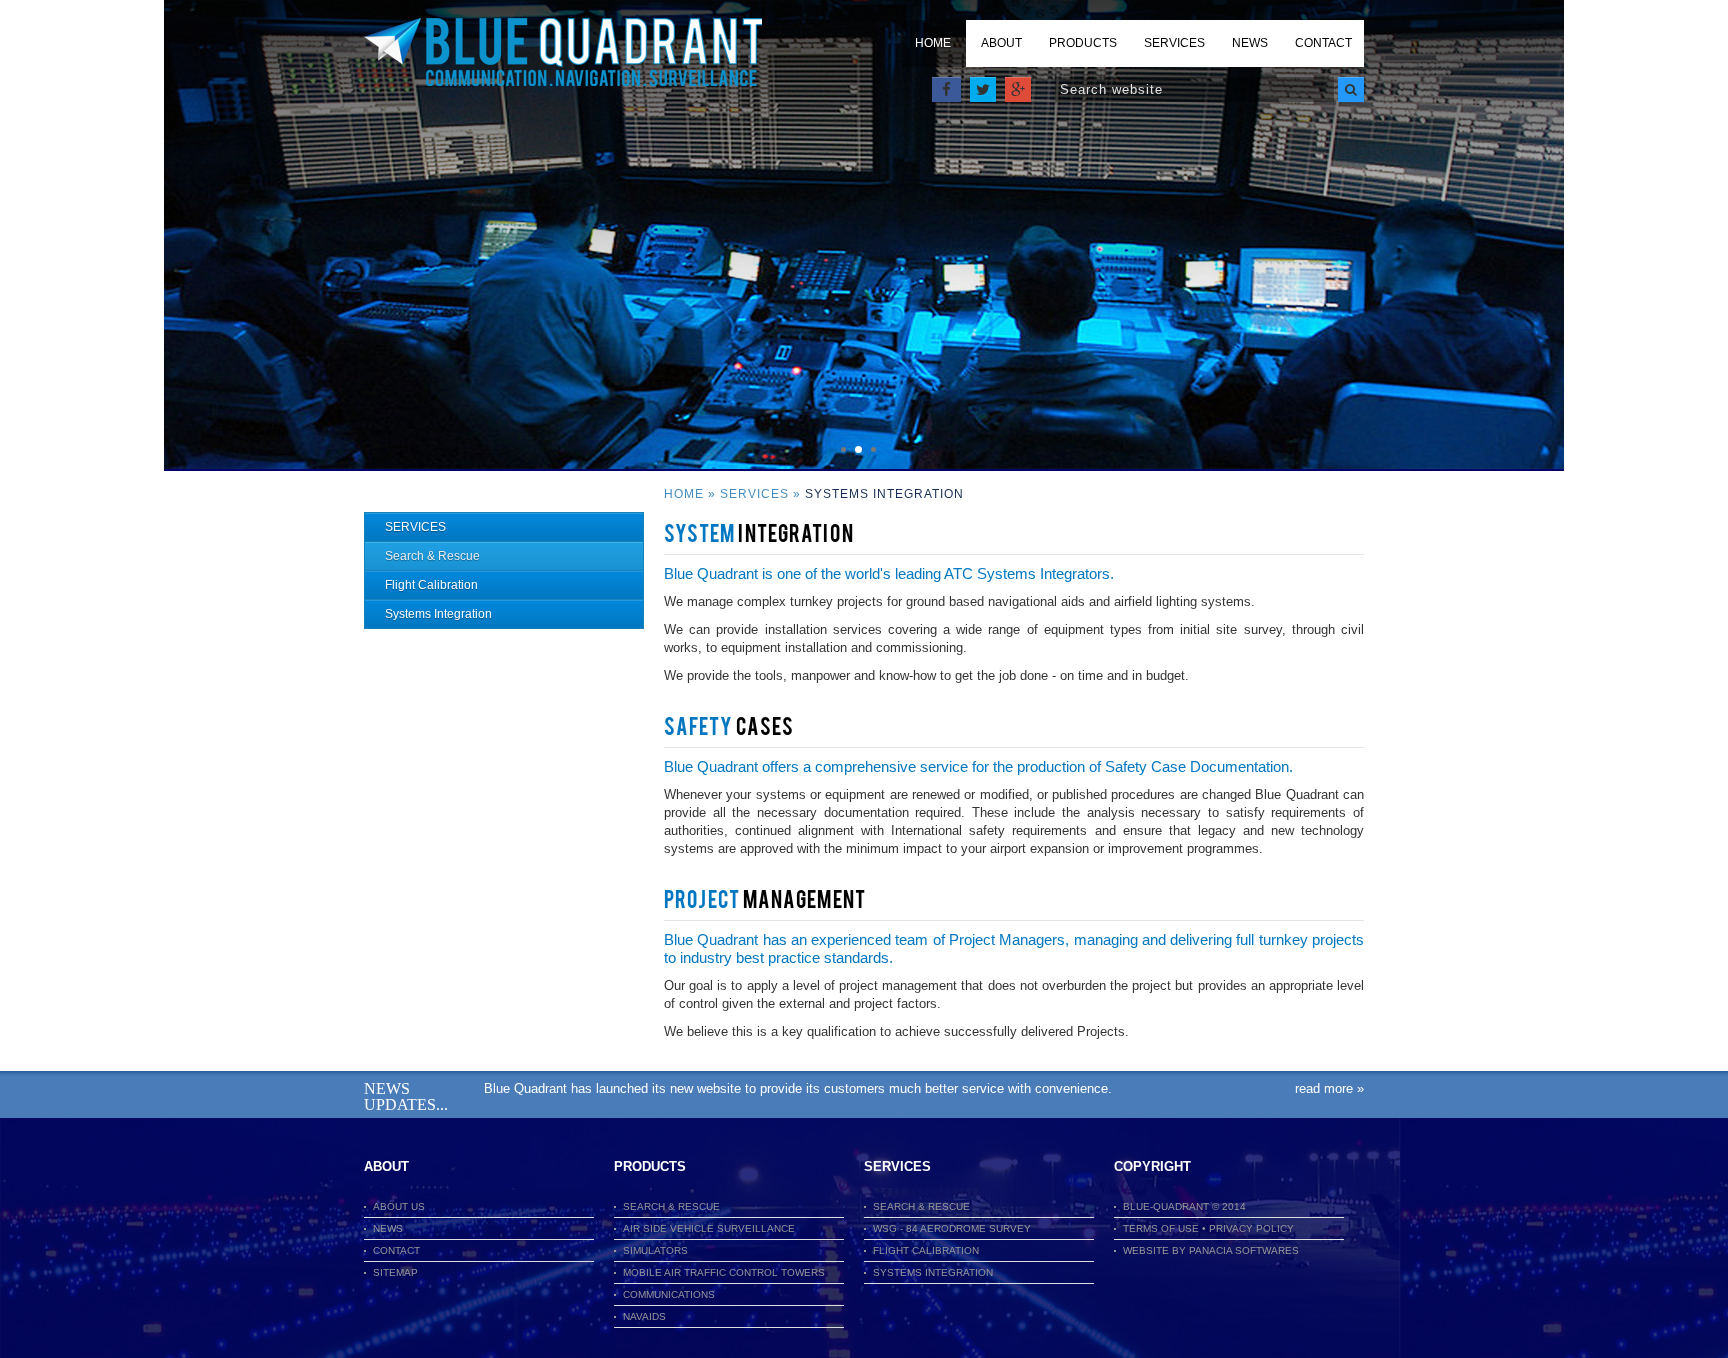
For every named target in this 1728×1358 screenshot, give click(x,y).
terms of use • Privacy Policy (1208, 1228)
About (1001, 43)
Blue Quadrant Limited (563, 53)
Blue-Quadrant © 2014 (1184, 1206)
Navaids (644, 1316)
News (1250, 43)
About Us (399, 1206)
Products (1083, 43)
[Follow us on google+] (1018, 89)
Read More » (1329, 1088)
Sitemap (395, 1272)
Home (933, 43)
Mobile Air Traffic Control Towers (724, 1272)
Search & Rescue (432, 556)
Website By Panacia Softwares (1211, 1250)
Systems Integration (438, 614)
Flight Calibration (431, 585)
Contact (1323, 43)
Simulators (655, 1250)
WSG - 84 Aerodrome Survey (952, 1228)
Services (1174, 43)
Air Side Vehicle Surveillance (709, 1228)
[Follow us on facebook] (946, 89)
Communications (669, 1294)
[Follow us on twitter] (983, 89)
